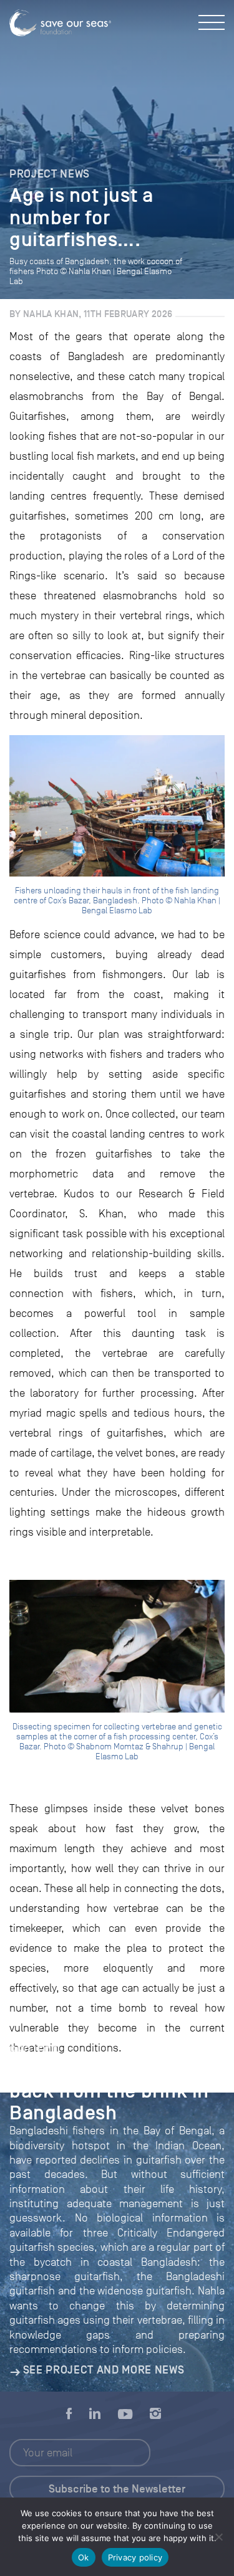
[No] (218, 2537)
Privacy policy (135, 2557)
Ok (84, 2557)
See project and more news (104, 2370)
